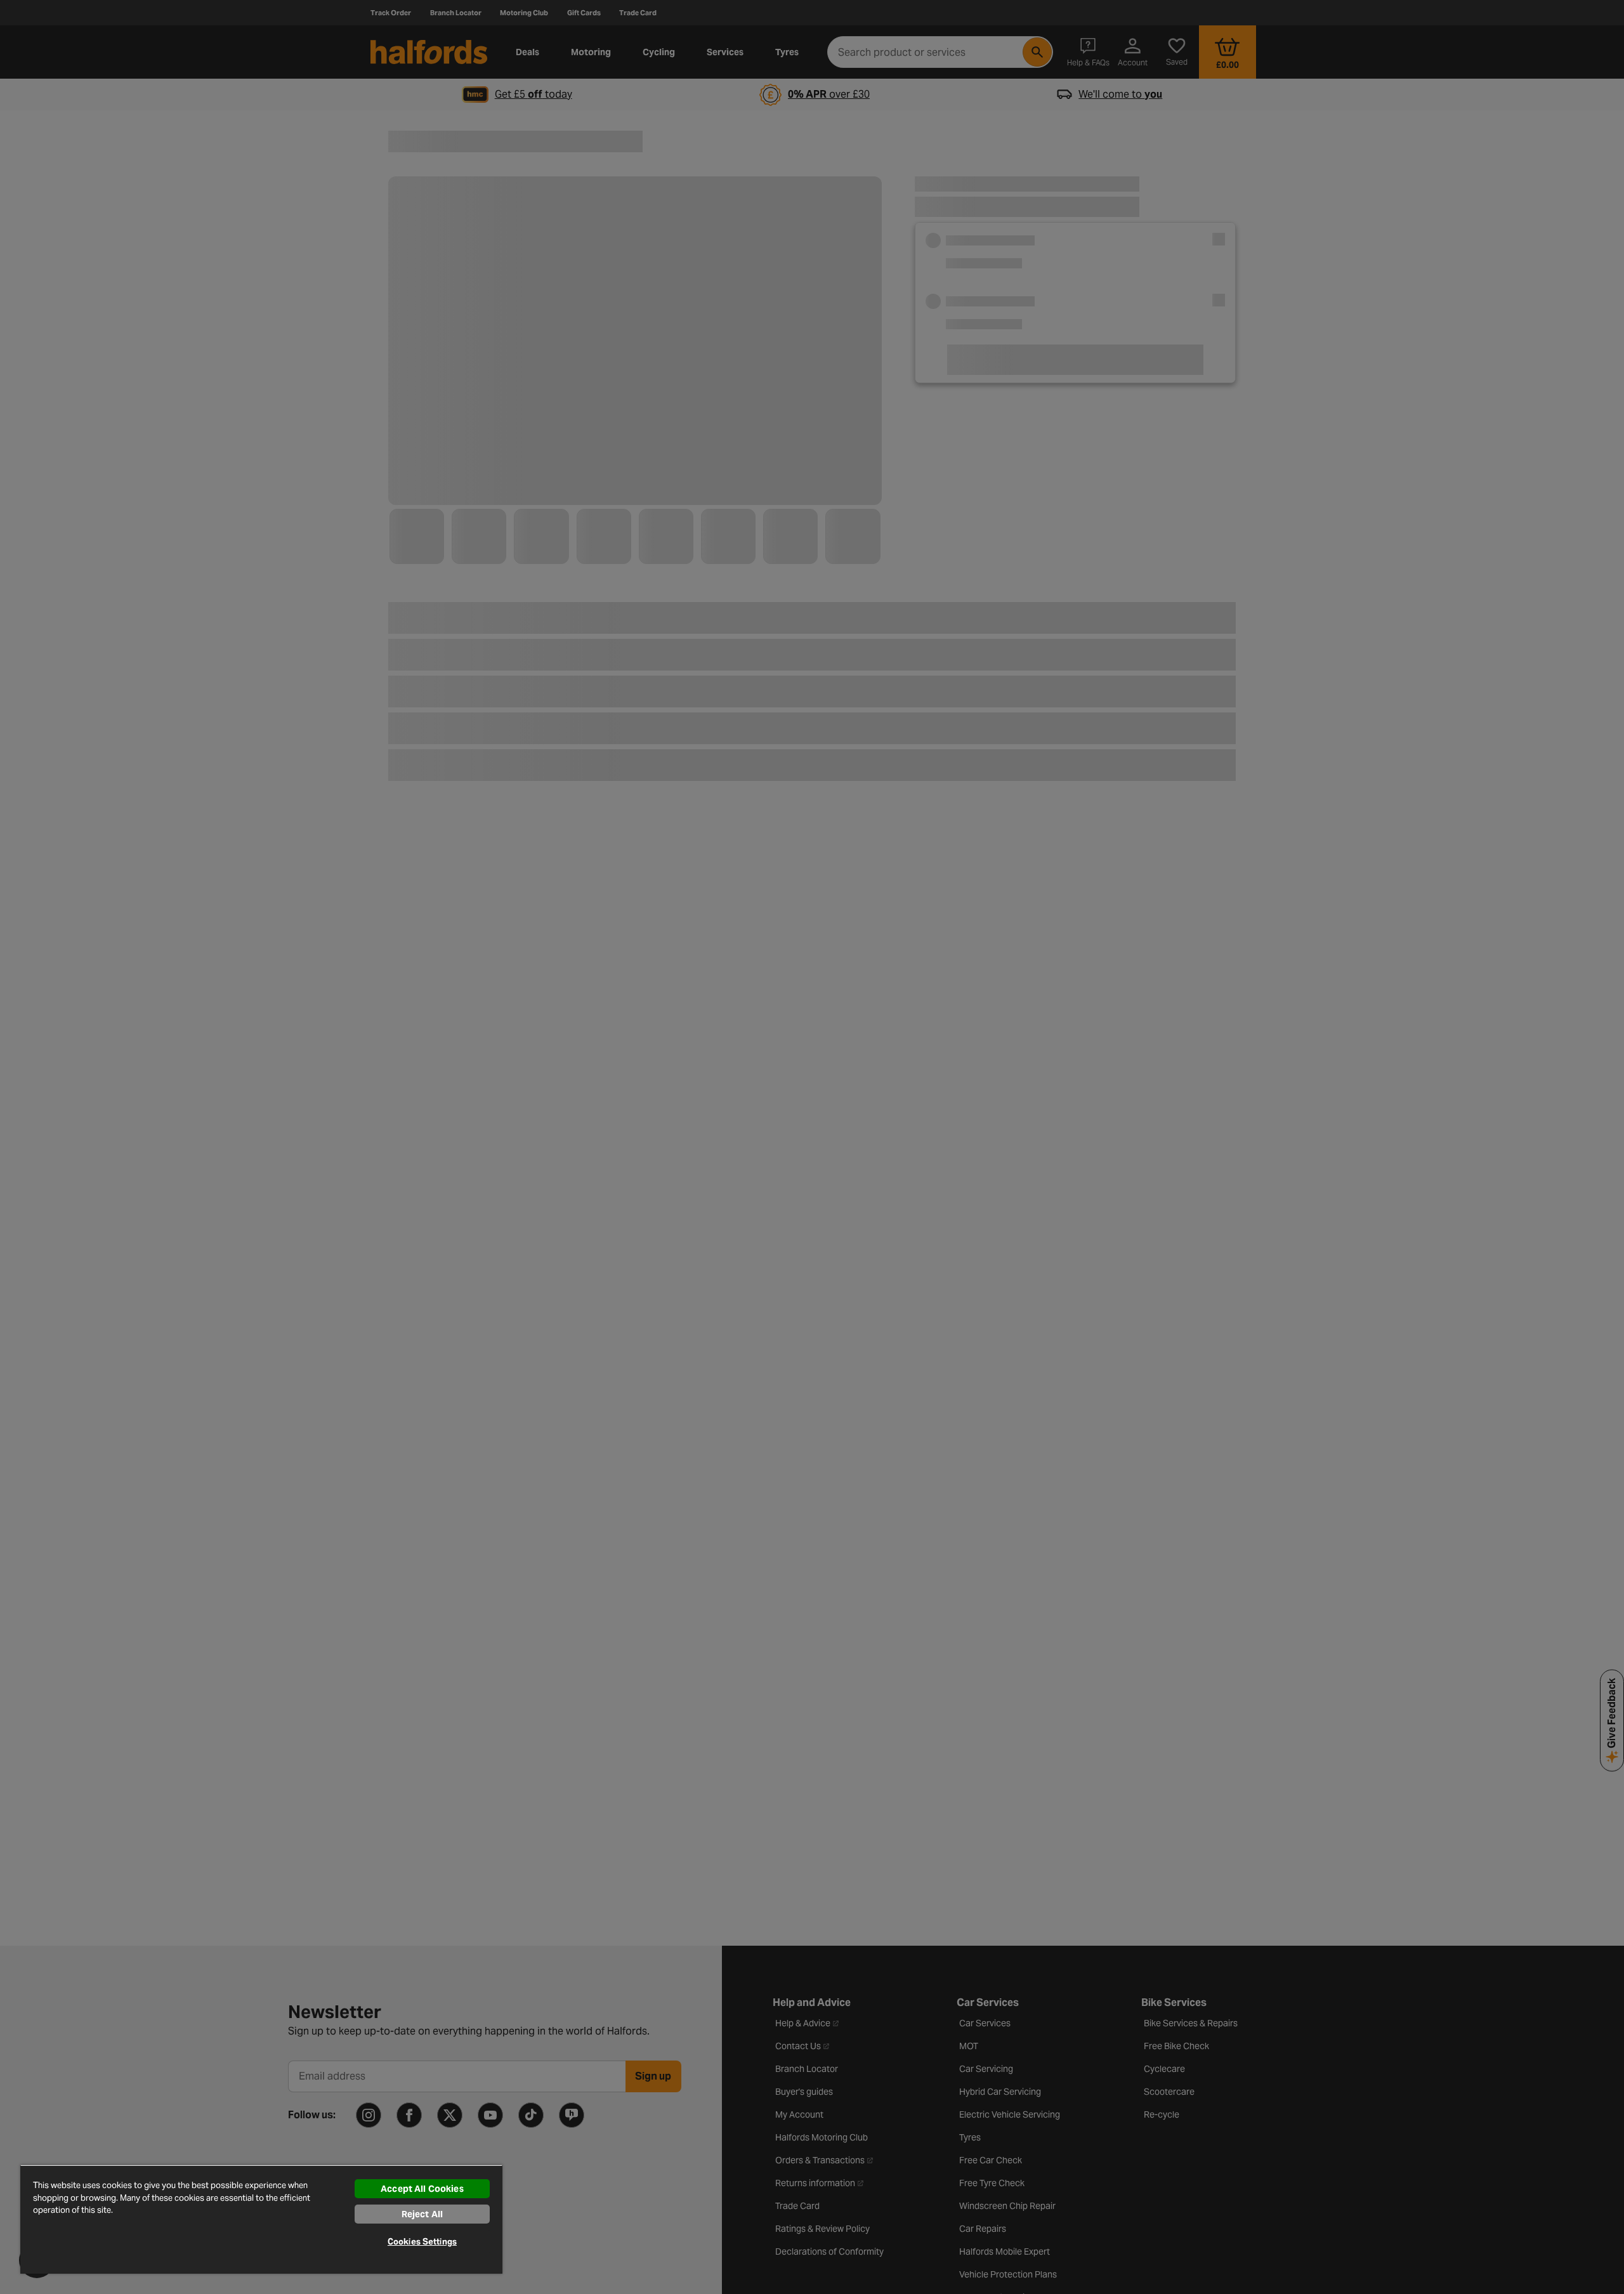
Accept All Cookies (422, 2189)
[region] (261, 2219)
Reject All (422, 2214)
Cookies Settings (422, 2242)
